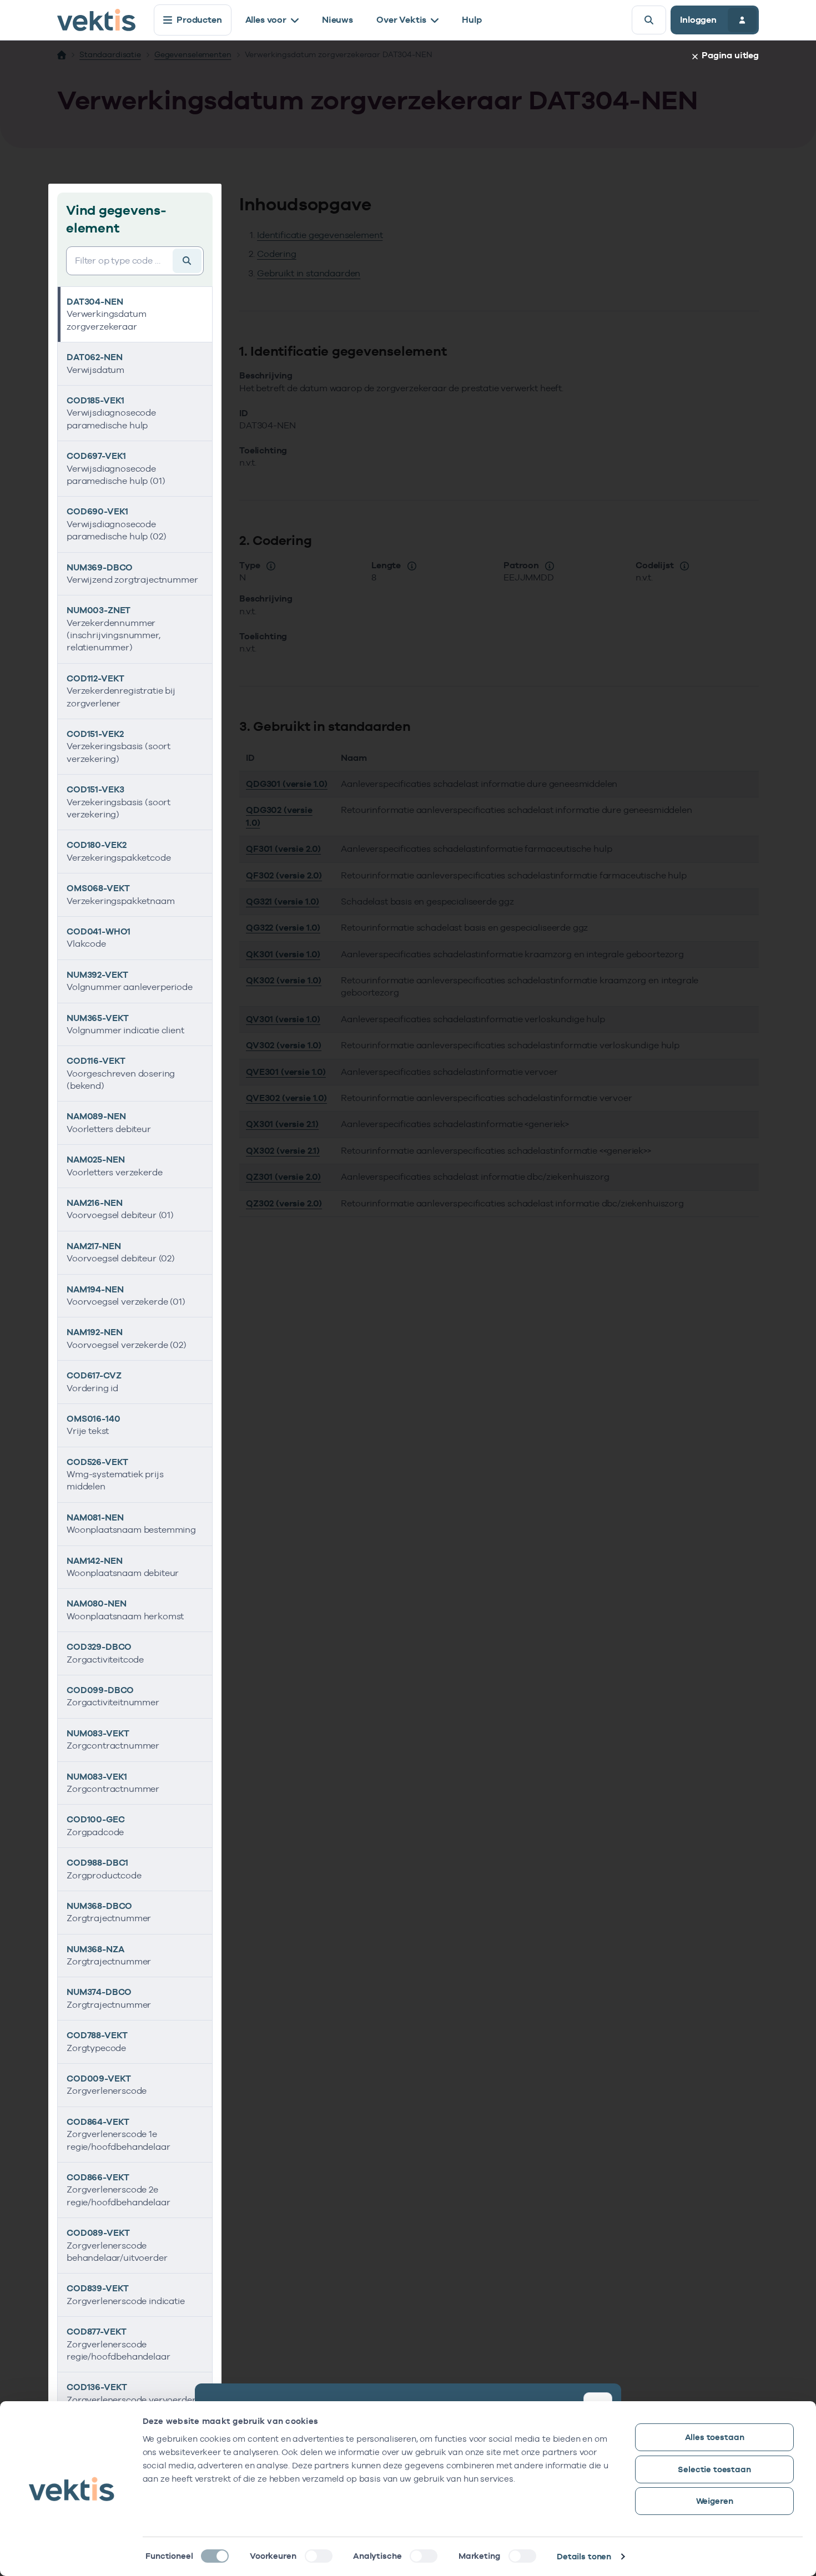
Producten (199, 20)
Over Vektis (401, 20)
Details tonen (584, 2556)
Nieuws (338, 20)
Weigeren (715, 2501)
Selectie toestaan (714, 2469)
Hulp (472, 20)
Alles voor (266, 20)
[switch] (319, 2556)
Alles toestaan (715, 2437)
